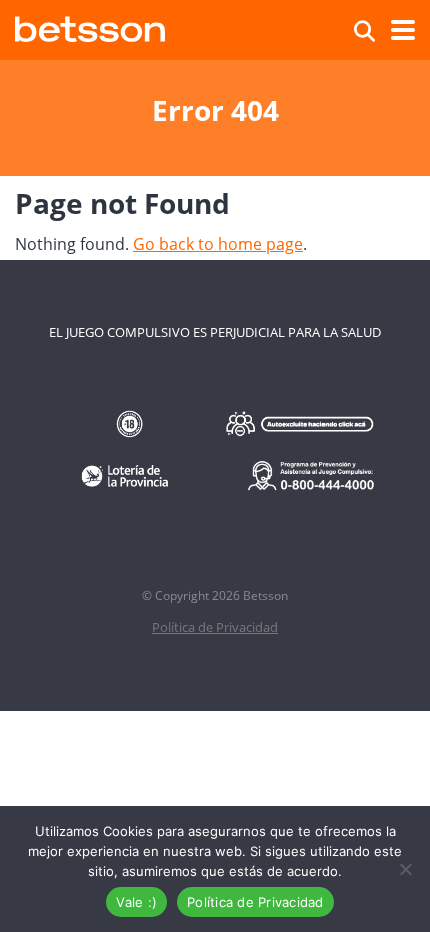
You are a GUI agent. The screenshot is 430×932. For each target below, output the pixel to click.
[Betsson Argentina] (90, 26)
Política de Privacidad (215, 627)
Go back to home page (218, 244)
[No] (405, 869)
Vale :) (136, 902)
